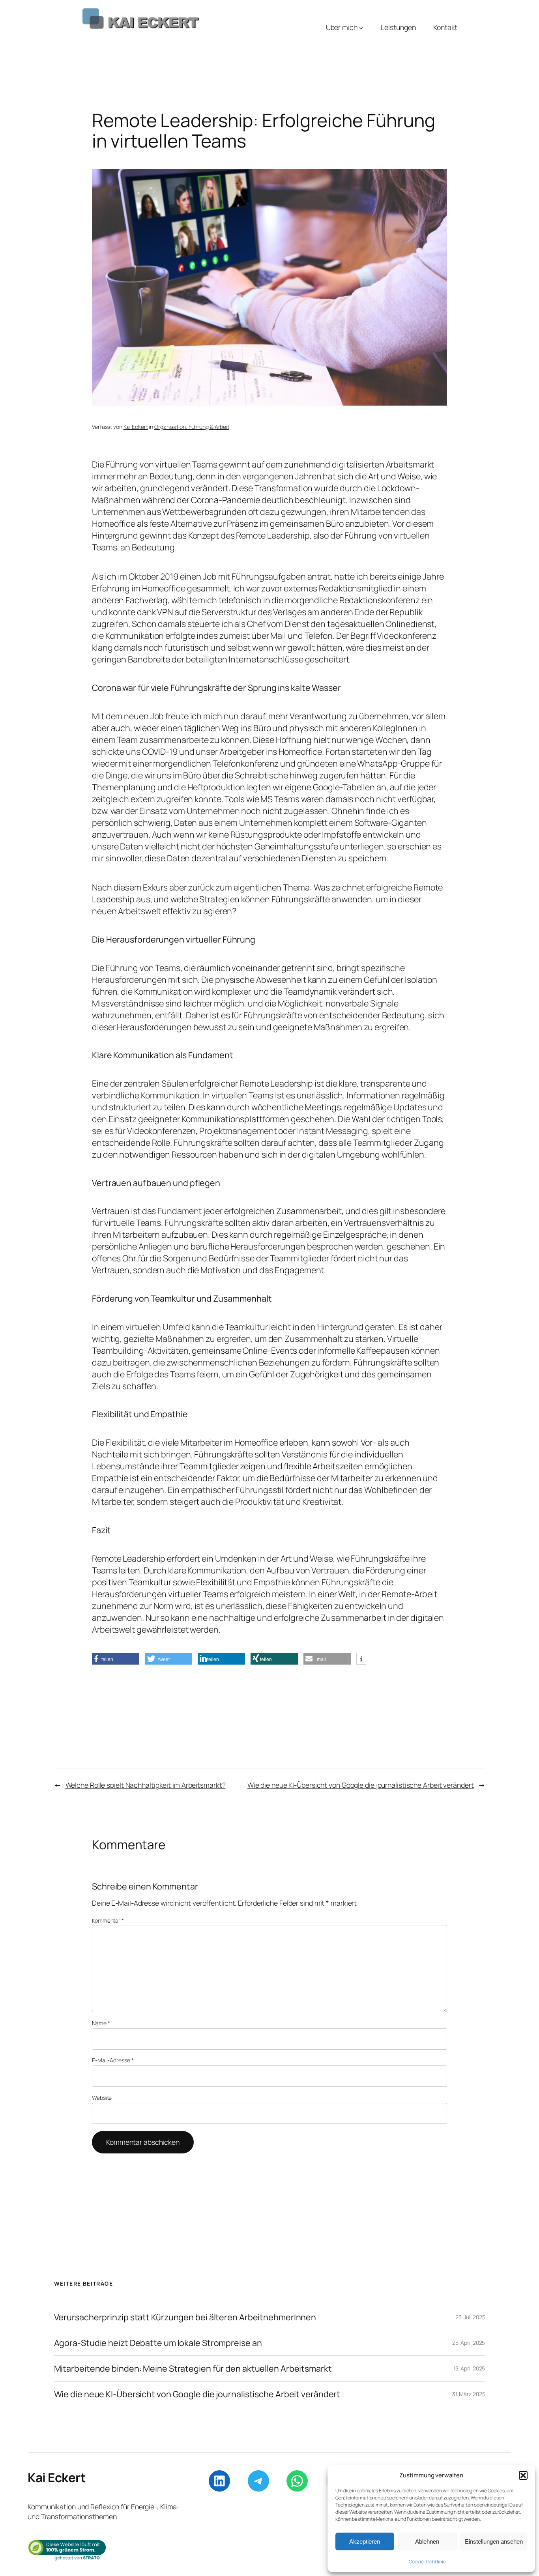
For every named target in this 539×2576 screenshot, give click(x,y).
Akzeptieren (365, 2541)
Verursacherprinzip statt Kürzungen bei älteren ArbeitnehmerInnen (185, 2317)
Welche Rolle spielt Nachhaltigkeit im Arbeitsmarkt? (146, 1785)
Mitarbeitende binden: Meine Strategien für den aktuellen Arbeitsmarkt (193, 2368)
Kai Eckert (136, 427)
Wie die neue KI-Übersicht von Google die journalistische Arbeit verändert (361, 1785)
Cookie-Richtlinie (427, 2562)
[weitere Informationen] (361, 1659)
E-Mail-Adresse (113, 2060)
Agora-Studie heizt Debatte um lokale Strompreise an (158, 2343)
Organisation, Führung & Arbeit (192, 427)
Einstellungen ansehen (494, 2541)
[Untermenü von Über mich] (361, 27)
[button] (523, 2475)
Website (102, 2098)
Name (101, 2023)
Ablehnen (427, 2541)
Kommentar (108, 1920)
